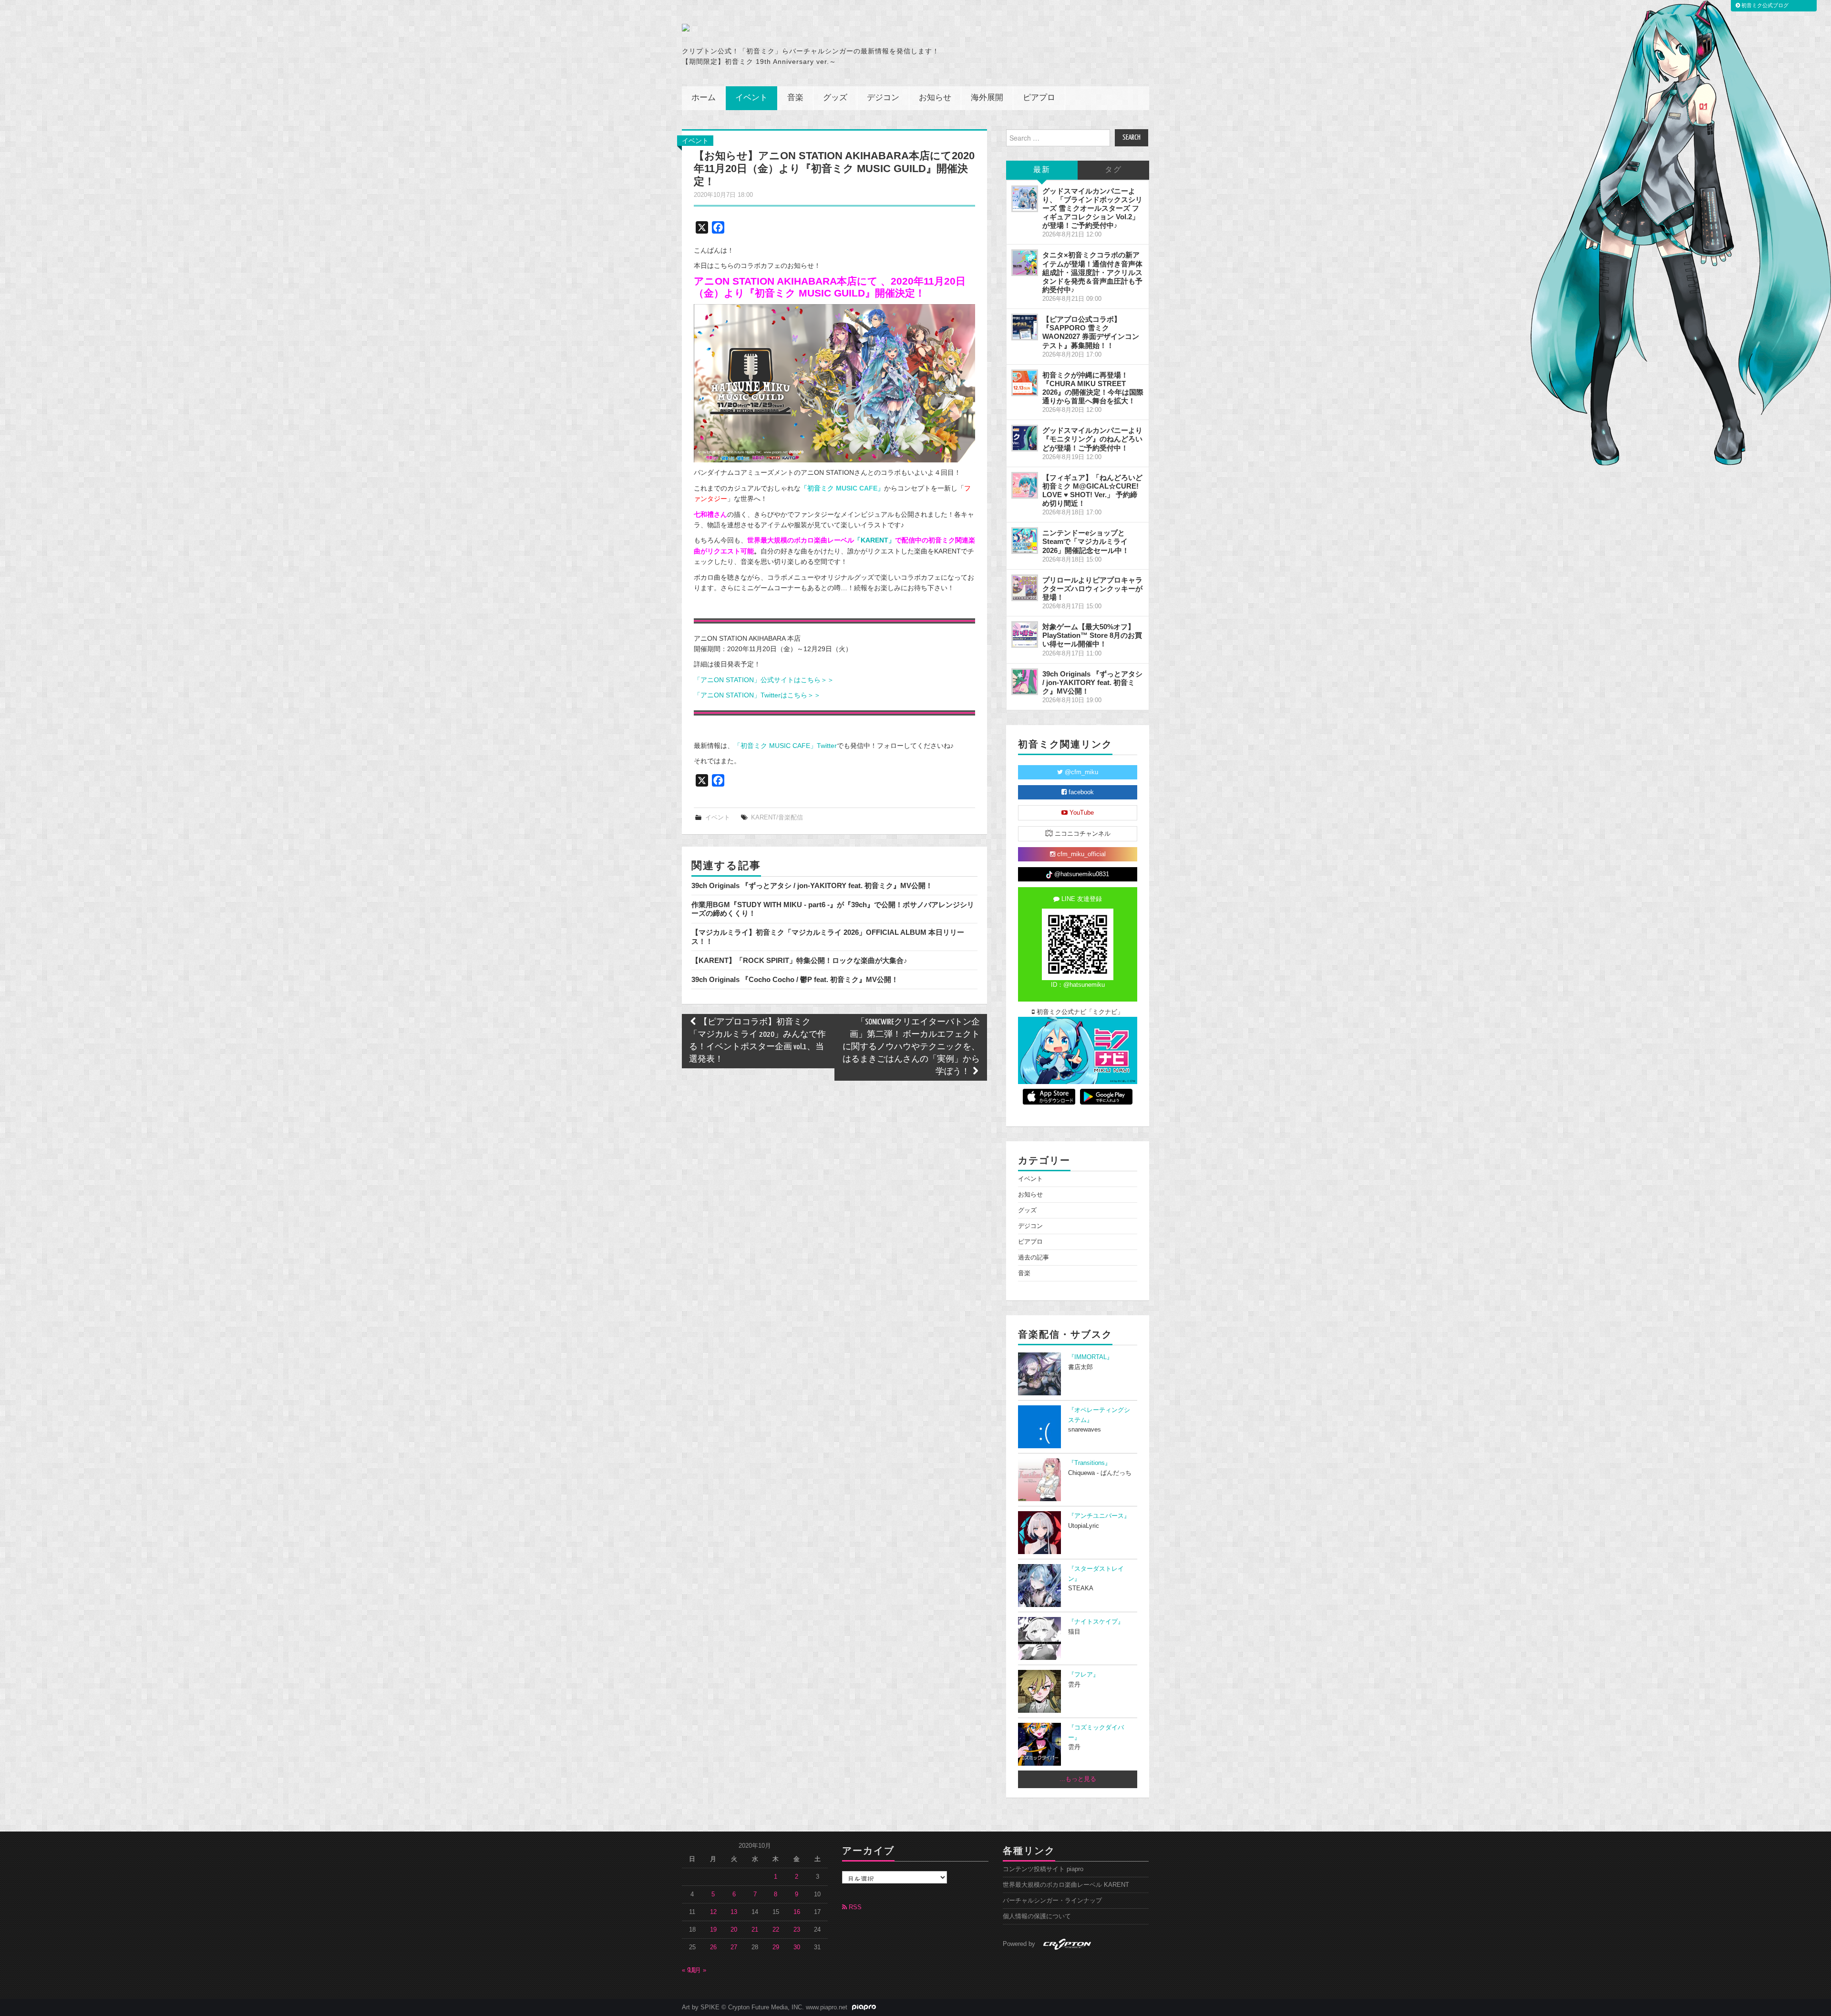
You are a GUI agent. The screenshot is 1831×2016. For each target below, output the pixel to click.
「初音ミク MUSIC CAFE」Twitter (785, 746)
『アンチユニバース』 (1099, 1516)
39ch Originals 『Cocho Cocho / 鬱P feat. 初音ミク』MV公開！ (795, 979)
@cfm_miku (1080, 772)
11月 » (697, 1970)
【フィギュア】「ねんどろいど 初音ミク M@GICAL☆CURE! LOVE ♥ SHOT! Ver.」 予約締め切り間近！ (1092, 490)
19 (713, 1930)
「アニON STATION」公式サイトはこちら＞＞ (764, 680)
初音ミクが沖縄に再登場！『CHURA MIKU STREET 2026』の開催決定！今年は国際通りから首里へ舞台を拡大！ (1093, 388)
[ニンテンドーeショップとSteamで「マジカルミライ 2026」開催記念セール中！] (1025, 541)
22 (776, 1930)
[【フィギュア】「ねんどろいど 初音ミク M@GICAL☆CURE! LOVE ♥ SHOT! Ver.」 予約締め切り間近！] (1025, 485)
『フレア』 (1084, 1675)
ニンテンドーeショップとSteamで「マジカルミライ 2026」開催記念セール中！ (1086, 541)
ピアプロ (1039, 98)
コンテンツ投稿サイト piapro (1043, 1869)
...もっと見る (1078, 1779)
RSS (854, 1907)
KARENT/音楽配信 (777, 818)
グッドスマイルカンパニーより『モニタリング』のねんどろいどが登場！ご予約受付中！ (1092, 439)
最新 (1042, 170)
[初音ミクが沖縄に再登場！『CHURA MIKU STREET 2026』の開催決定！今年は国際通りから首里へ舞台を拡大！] (1025, 383)
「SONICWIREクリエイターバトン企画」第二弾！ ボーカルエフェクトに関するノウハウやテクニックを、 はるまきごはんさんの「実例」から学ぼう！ (911, 1047)
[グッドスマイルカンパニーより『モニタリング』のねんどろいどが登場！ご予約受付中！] (1025, 438)
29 (776, 1947)
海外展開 (987, 98)
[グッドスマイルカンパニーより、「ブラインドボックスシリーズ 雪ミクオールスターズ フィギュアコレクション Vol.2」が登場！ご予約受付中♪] (1025, 199)
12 (713, 1912)
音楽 (795, 98)
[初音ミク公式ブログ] (775, 28)
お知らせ (935, 98)
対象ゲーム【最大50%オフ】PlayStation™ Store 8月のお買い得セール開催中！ (1092, 635)
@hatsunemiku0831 (1081, 874)
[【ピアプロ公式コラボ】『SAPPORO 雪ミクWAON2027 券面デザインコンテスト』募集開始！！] (1025, 327)
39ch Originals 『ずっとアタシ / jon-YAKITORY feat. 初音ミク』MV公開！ (812, 885)
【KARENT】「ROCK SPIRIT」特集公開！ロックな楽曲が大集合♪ (799, 960)
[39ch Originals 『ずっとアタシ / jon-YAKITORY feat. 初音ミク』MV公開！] (1025, 682)
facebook (1080, 792)
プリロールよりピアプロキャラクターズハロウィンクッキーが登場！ (1092, 588)
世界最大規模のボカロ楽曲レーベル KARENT (1066, 1885)
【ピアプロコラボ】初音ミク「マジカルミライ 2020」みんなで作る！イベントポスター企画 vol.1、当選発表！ (757, 1041)
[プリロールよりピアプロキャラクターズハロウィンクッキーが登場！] (1025, 588)
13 (734, 1912)
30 (797, 1947)
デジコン (883, 98)
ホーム (704, 98)
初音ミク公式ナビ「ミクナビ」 (1079, 1012)
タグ (1113, 170)
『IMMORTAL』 (1090, 1357)
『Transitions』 (1090, 1463)
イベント (751, 98)
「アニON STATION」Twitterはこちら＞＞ (757, 695)
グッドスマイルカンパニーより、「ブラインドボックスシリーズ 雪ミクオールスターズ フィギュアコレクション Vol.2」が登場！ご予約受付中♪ (1092, 208)
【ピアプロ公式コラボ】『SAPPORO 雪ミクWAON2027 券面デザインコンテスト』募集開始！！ (1091, 332)
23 (797, 1930)
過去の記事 (1034, 1258)
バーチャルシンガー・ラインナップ (1052, 1901)
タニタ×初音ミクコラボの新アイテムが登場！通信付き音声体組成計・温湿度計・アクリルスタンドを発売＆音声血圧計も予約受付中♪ (1092, 272)
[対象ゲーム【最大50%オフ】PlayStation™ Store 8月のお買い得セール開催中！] (1025, 634)
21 (755, 1930)
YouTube (1081, 813)
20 (734, 1930)
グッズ (835, 98)
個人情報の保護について (1037, 1916)
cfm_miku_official (1080, 854)
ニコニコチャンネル (1082, 834)
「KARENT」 (874, 540)
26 (713, 1947)
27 (734, 1947)
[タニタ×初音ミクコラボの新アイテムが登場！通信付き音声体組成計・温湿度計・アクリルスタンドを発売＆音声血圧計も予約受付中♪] (1025, 263)
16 (797, 1912)
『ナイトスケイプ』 (1096, 1622)
